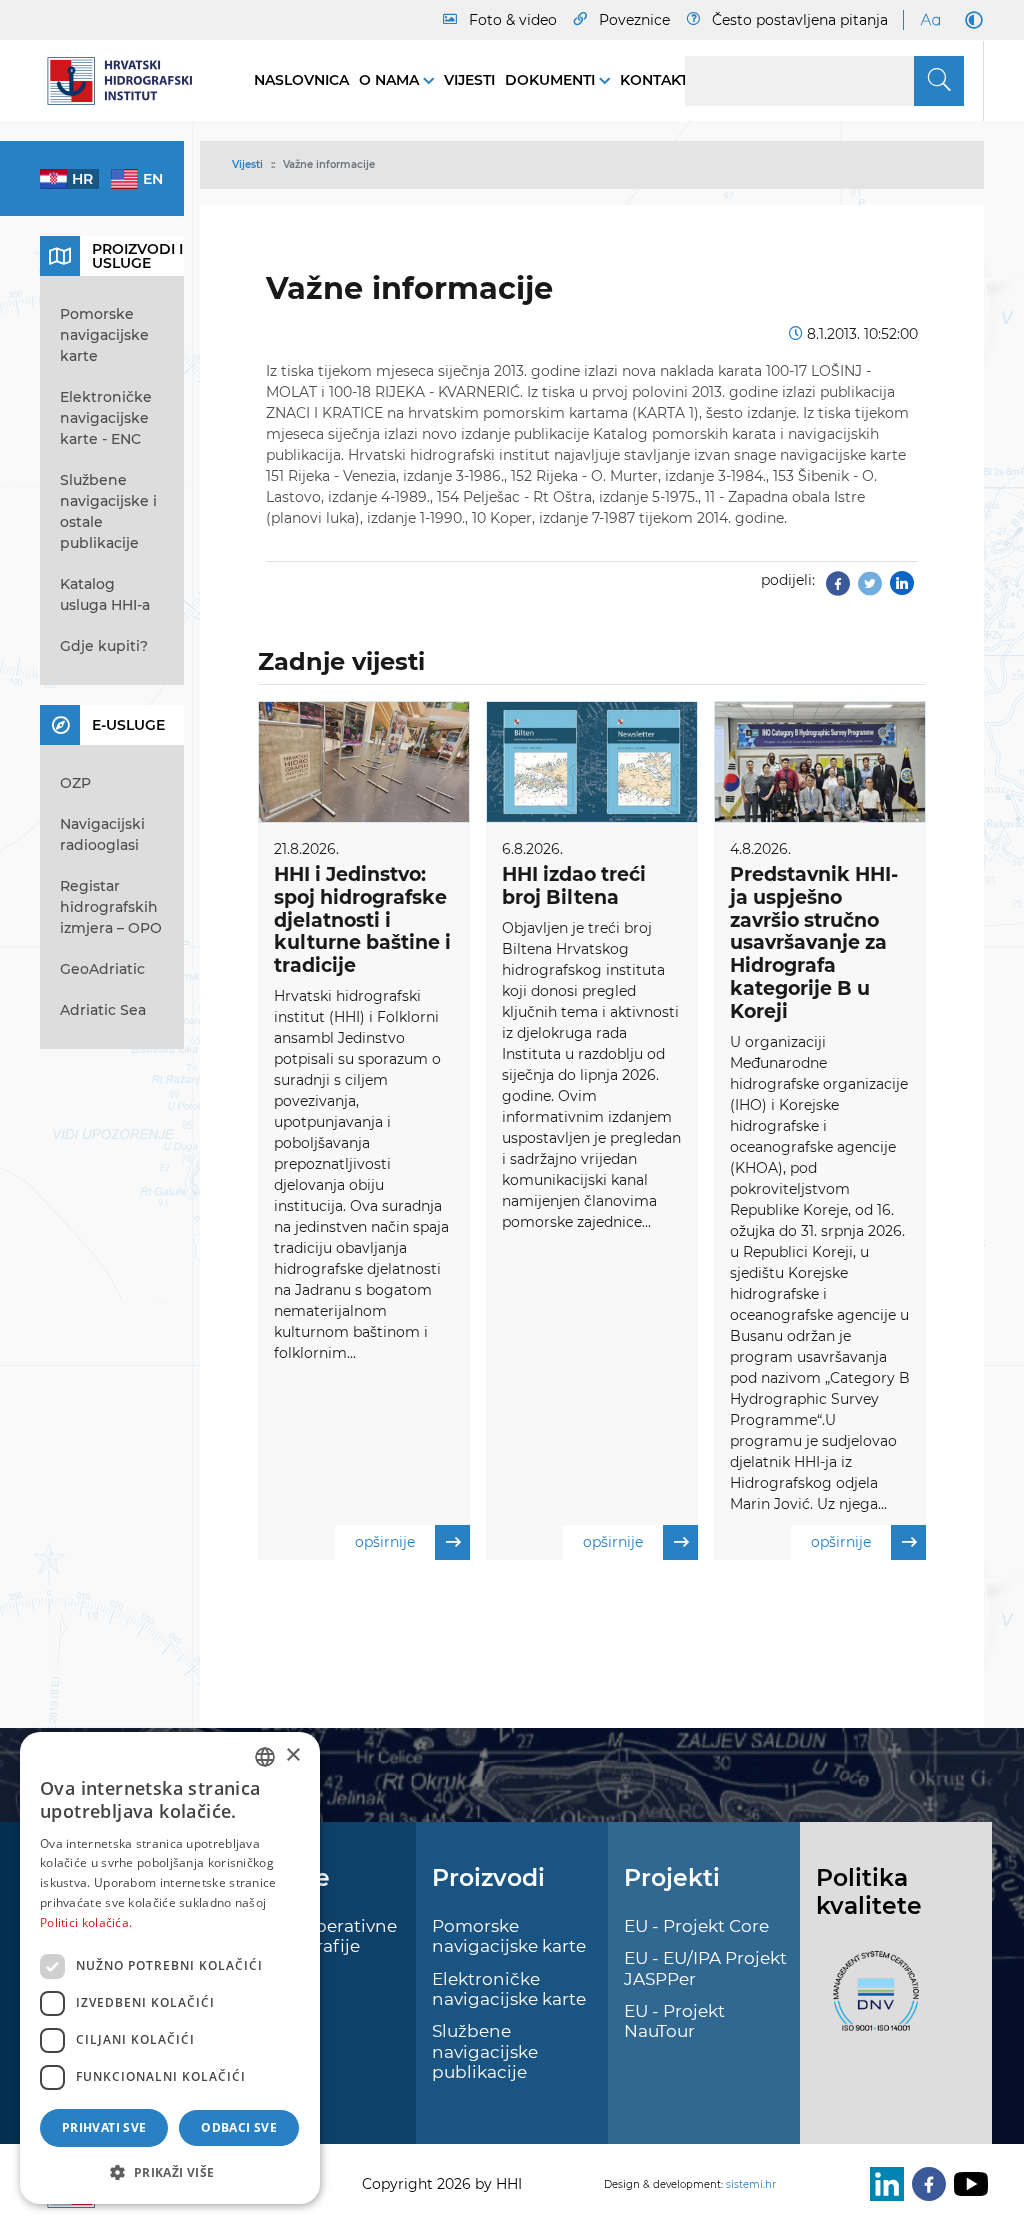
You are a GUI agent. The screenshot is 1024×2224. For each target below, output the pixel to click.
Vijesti (469, 80)
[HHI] (127, 81)
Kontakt (654, 80)
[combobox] (265, 1757)
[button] (170, 2172)
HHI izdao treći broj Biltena (574, 886)
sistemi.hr (751, 2184)
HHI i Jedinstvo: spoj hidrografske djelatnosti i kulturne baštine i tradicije (362, 920)
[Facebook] (838, 589)
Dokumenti (552, 80)
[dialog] (170, 1968)
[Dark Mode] (970, 20)
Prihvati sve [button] (104, 2127)
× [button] (292, 1755)
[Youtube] (967, 2184)
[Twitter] (870, 589)
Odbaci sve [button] (239, 2127)
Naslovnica (301, 80)
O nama (391, 80)
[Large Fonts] (930, 20)
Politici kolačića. (86, 1922)
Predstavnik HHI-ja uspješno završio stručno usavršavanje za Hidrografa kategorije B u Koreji (814, 943)
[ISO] (871, 2002)
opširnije (385, 1542)
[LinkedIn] (883, 2184)
